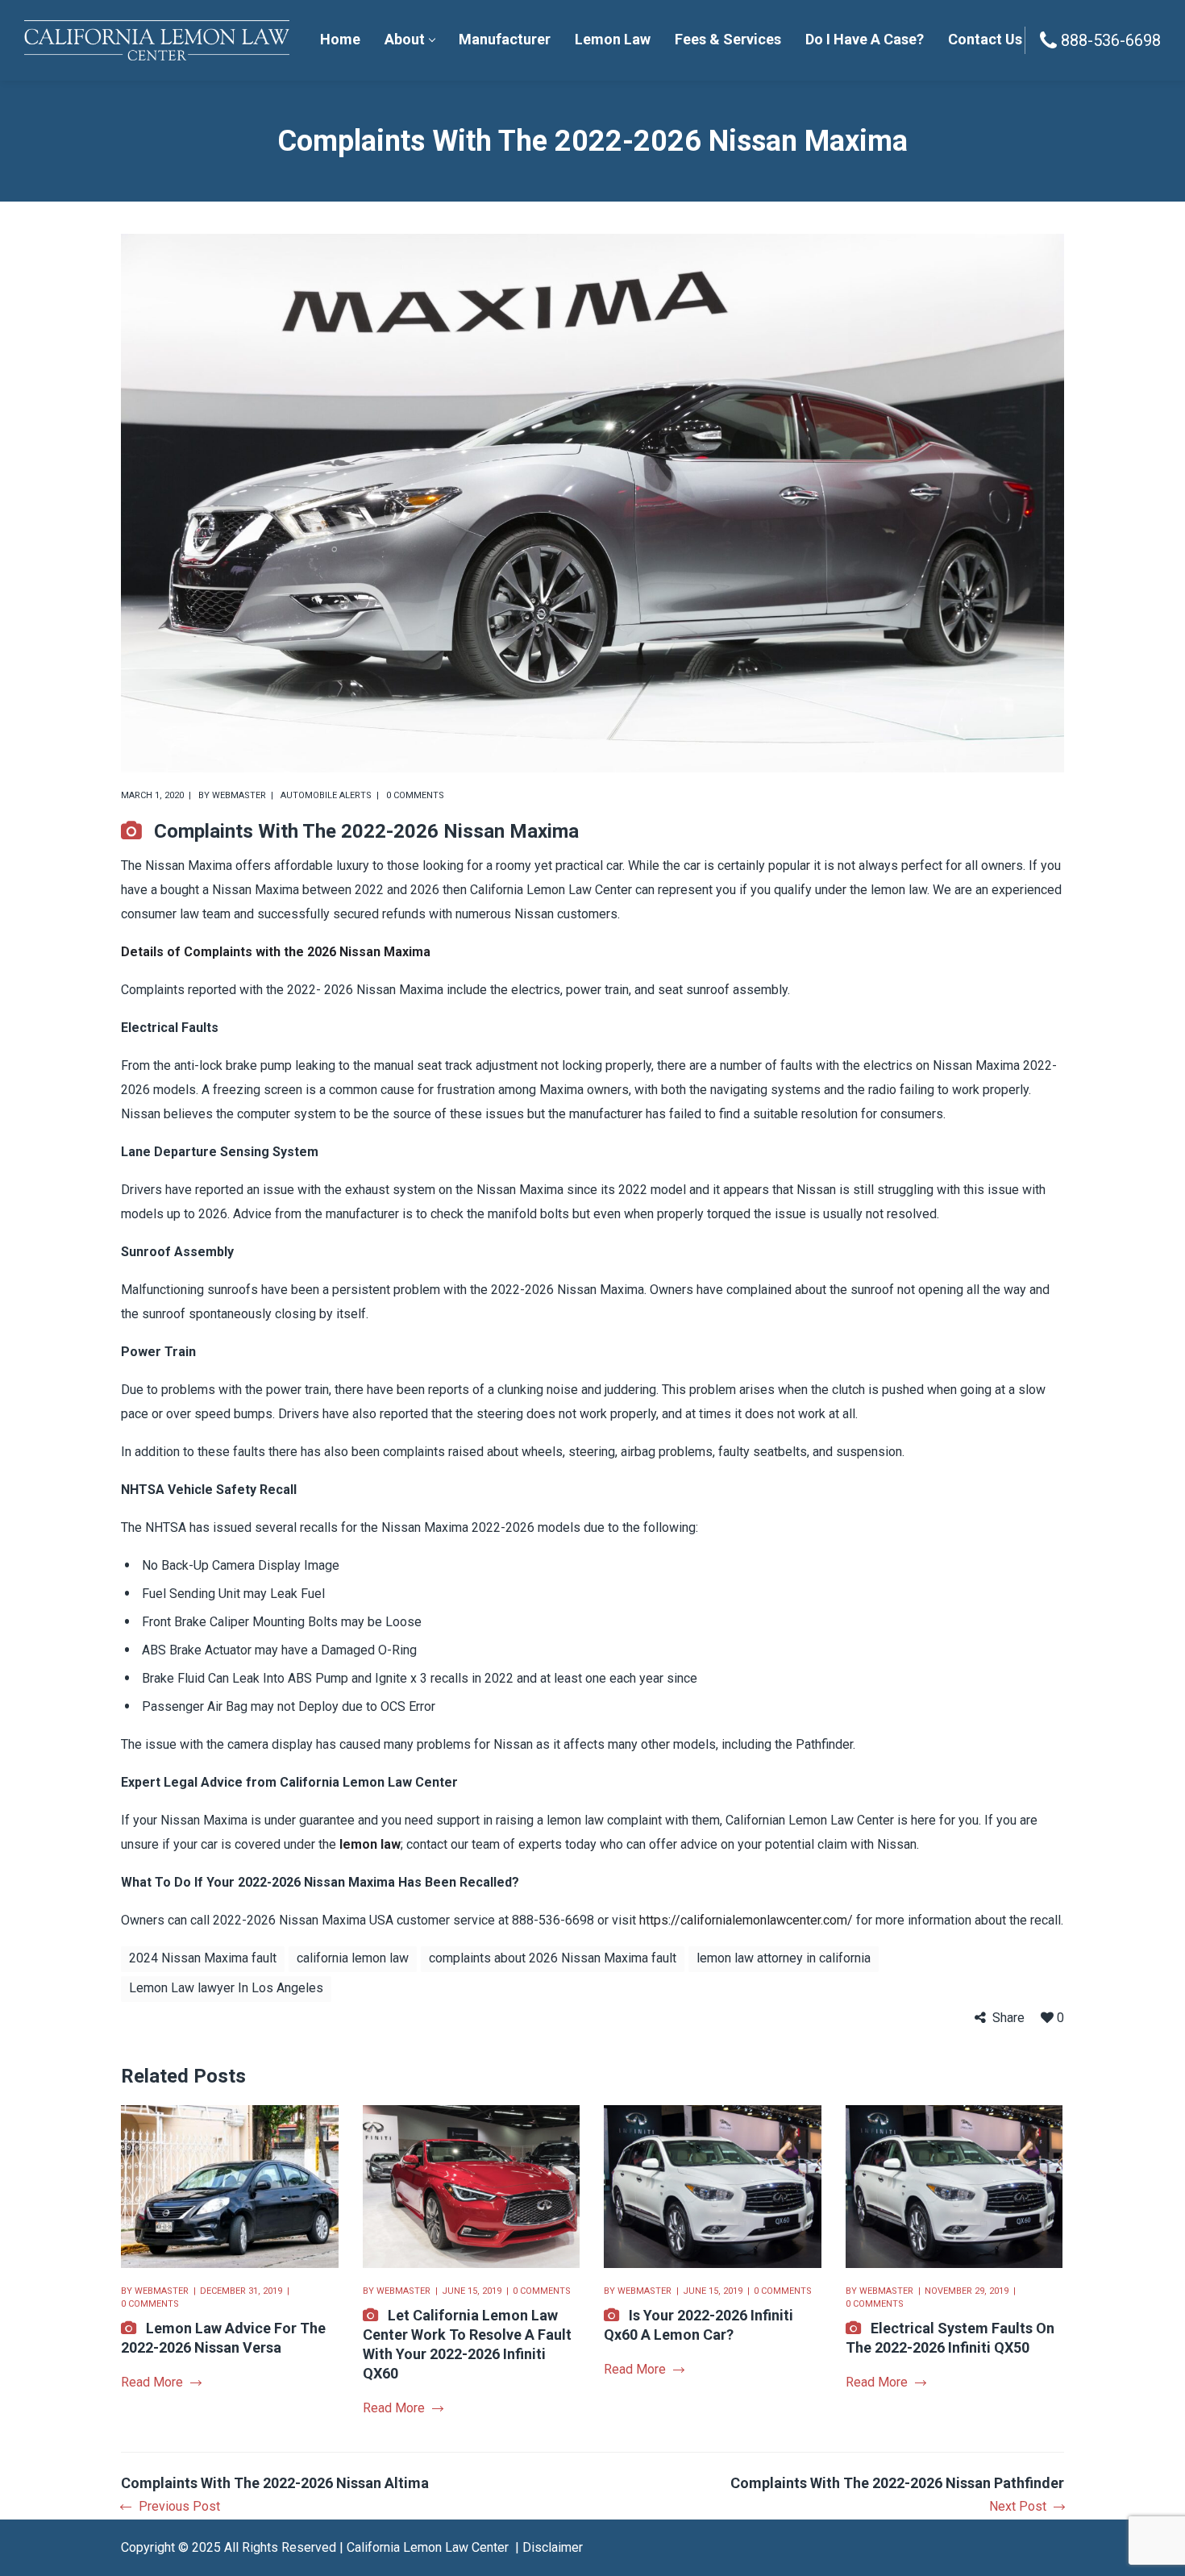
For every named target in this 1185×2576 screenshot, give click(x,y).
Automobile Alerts (326, 795)
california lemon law (353, 1958)
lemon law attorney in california (784, 1958)
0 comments (415, 795)
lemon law (370, 1844)
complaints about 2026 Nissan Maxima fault (553, 1958)
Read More (152, 2382)
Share (1008, 2018)
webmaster (239, 795)
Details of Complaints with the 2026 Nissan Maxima (276, 952)
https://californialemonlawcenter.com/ (746, 1920)
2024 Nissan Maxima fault (203, 1958)
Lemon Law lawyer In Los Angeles (226, 1988)
